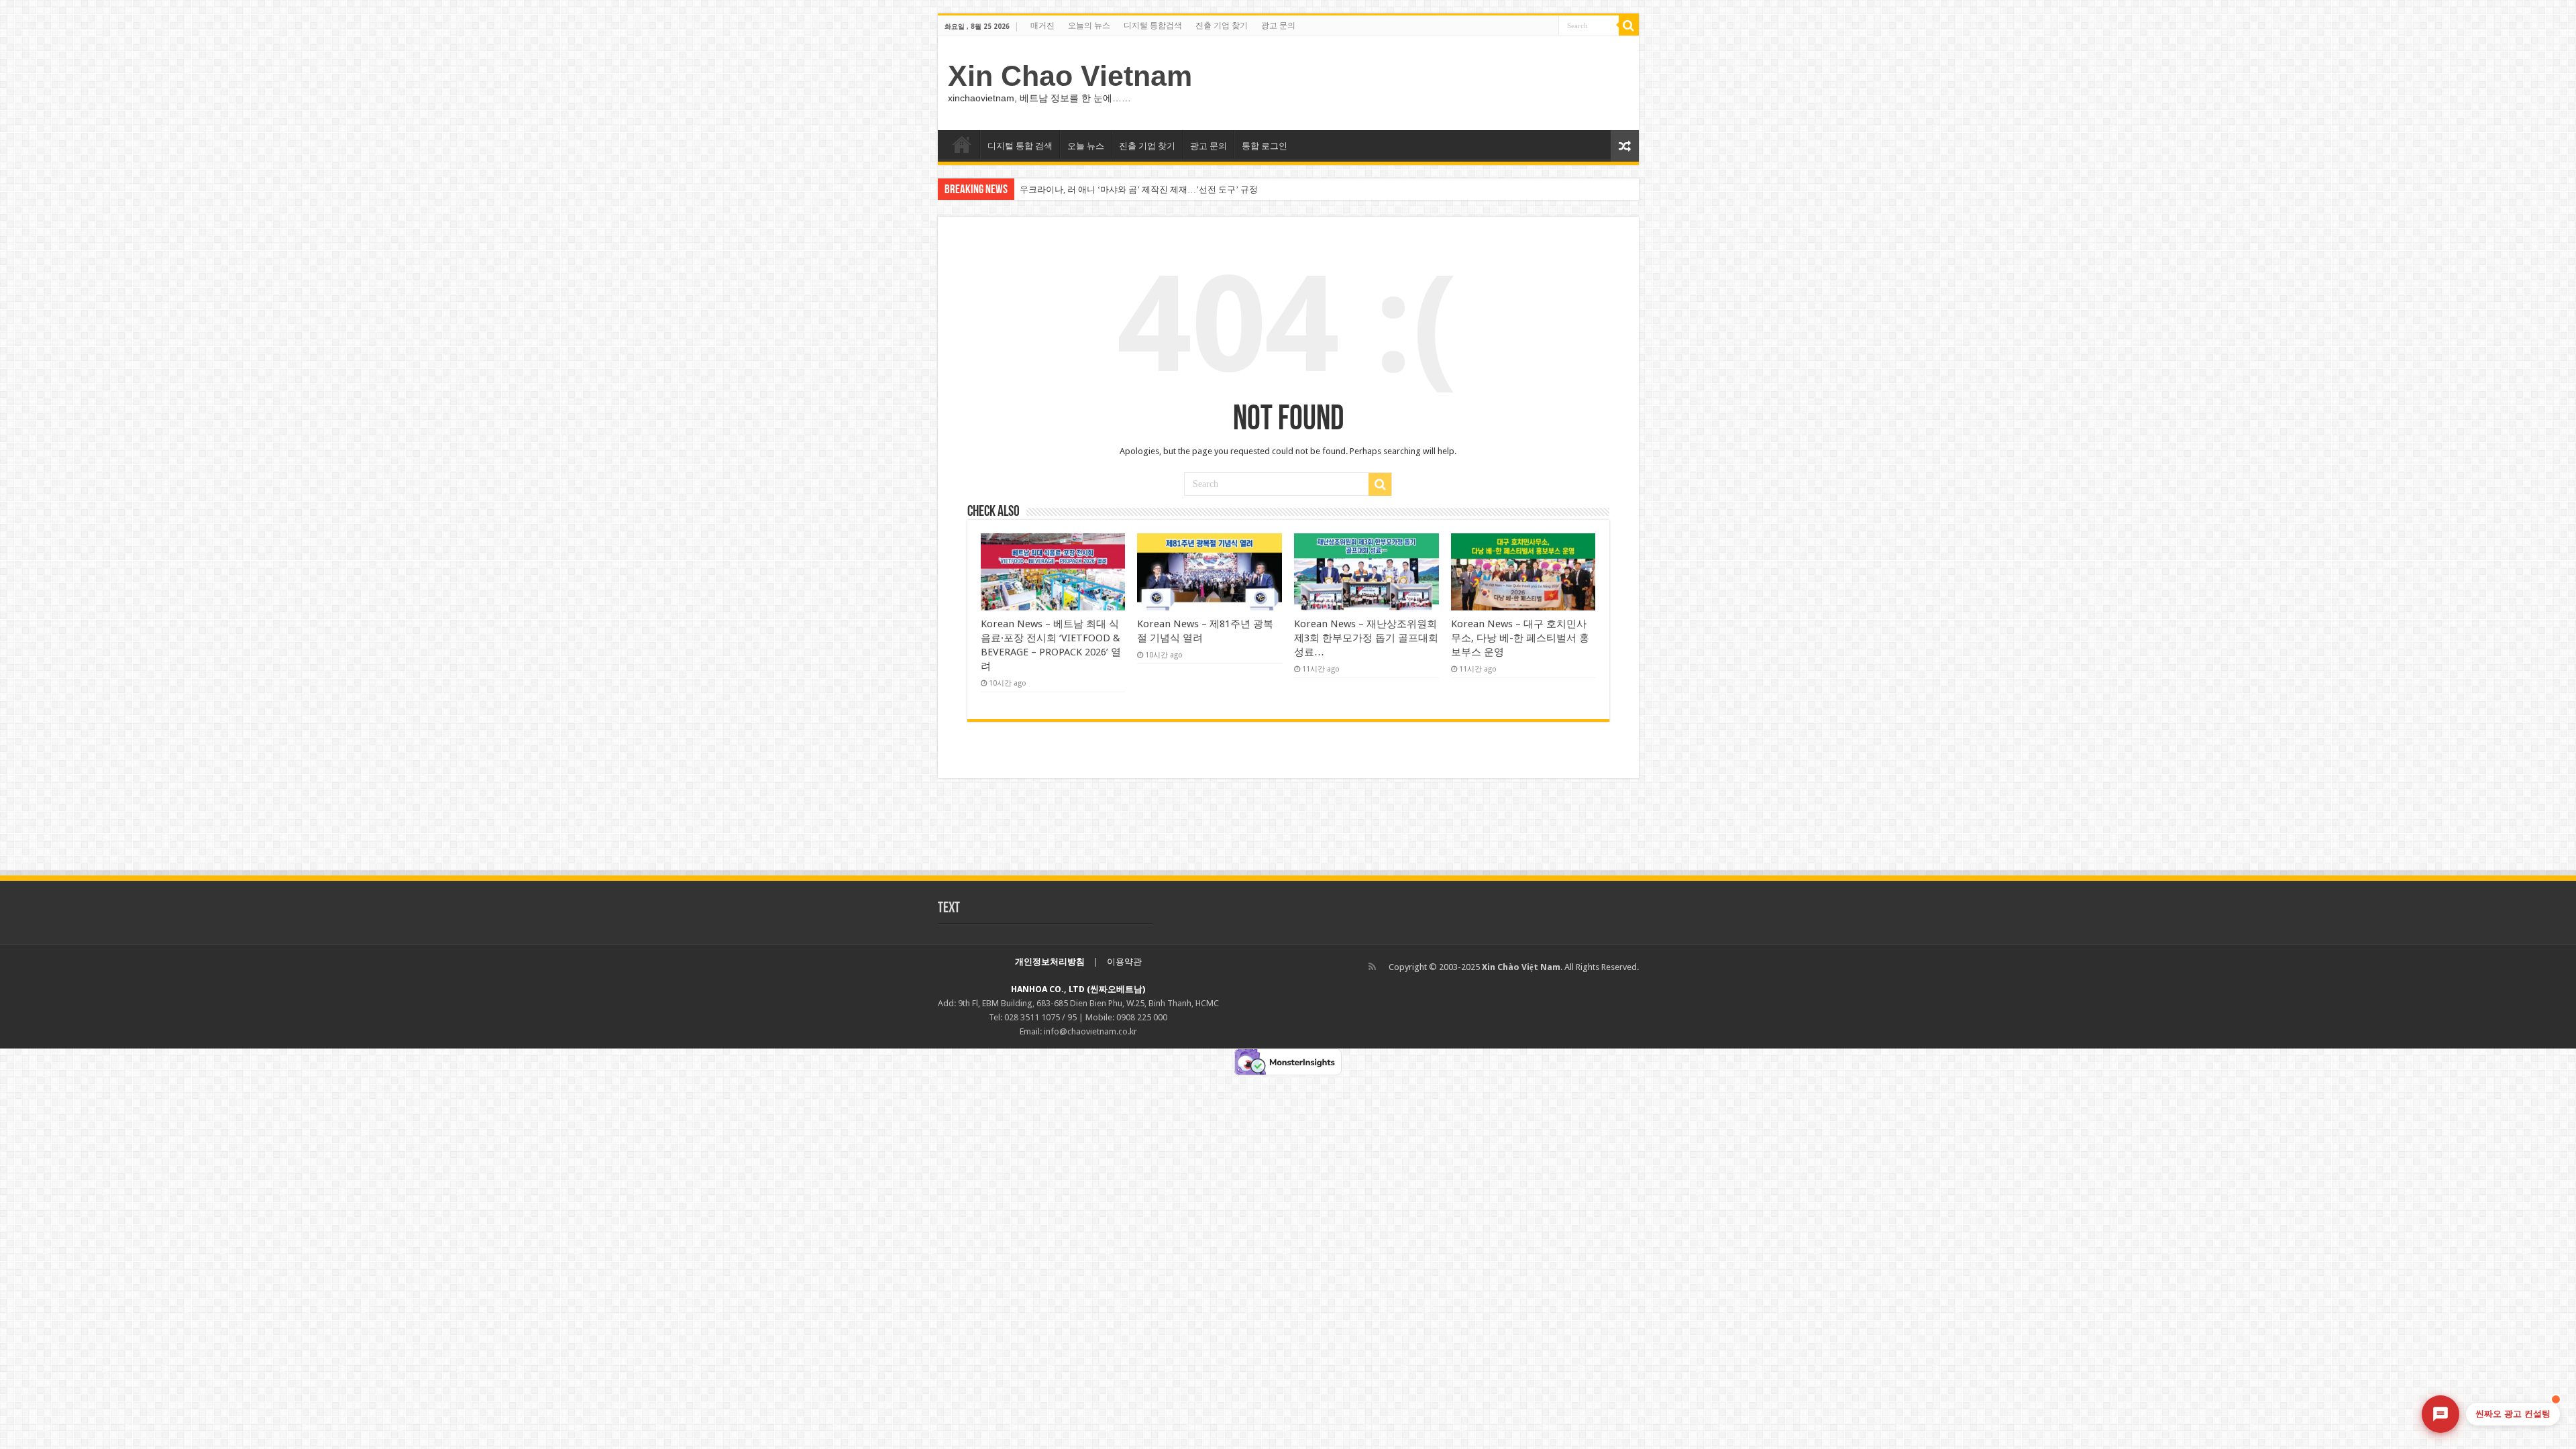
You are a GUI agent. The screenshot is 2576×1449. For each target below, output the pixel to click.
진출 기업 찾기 (1222, 25)
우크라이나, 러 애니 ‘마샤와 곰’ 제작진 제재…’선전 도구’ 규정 (1139, 190)
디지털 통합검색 (1153, 25)
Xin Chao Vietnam (1070, 76)
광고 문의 (1278, 25)
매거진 (1042, 25)
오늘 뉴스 (1086, 146)
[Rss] (1372, 967)
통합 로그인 (1265, 146)
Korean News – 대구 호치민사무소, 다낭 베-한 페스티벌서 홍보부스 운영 (1520, 638)
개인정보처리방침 (1050, 962)
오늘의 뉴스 (1089, 25)
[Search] (1629, 25)
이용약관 (1124, 962)
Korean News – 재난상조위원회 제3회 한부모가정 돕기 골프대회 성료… (1366, 638)
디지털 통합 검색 (1020, 146)
